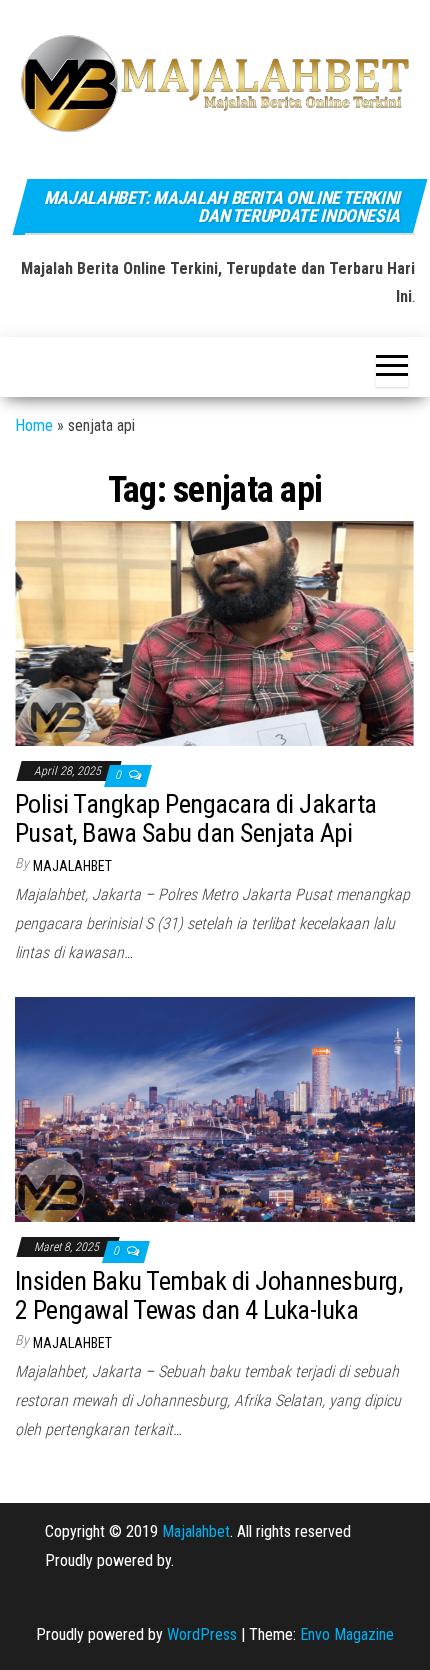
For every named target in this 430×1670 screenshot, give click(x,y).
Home (34, 425)
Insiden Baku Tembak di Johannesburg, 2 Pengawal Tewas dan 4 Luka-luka (208, 1295)
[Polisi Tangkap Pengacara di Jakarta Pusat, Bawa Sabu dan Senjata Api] (215, 631)
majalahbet (72, 866)
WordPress (202, 1634)
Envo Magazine (347, 1634)
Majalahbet (196, 1531)
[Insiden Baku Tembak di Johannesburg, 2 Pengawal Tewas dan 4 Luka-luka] (215, 1108)
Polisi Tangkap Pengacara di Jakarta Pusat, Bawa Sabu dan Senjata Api (196, 818)
